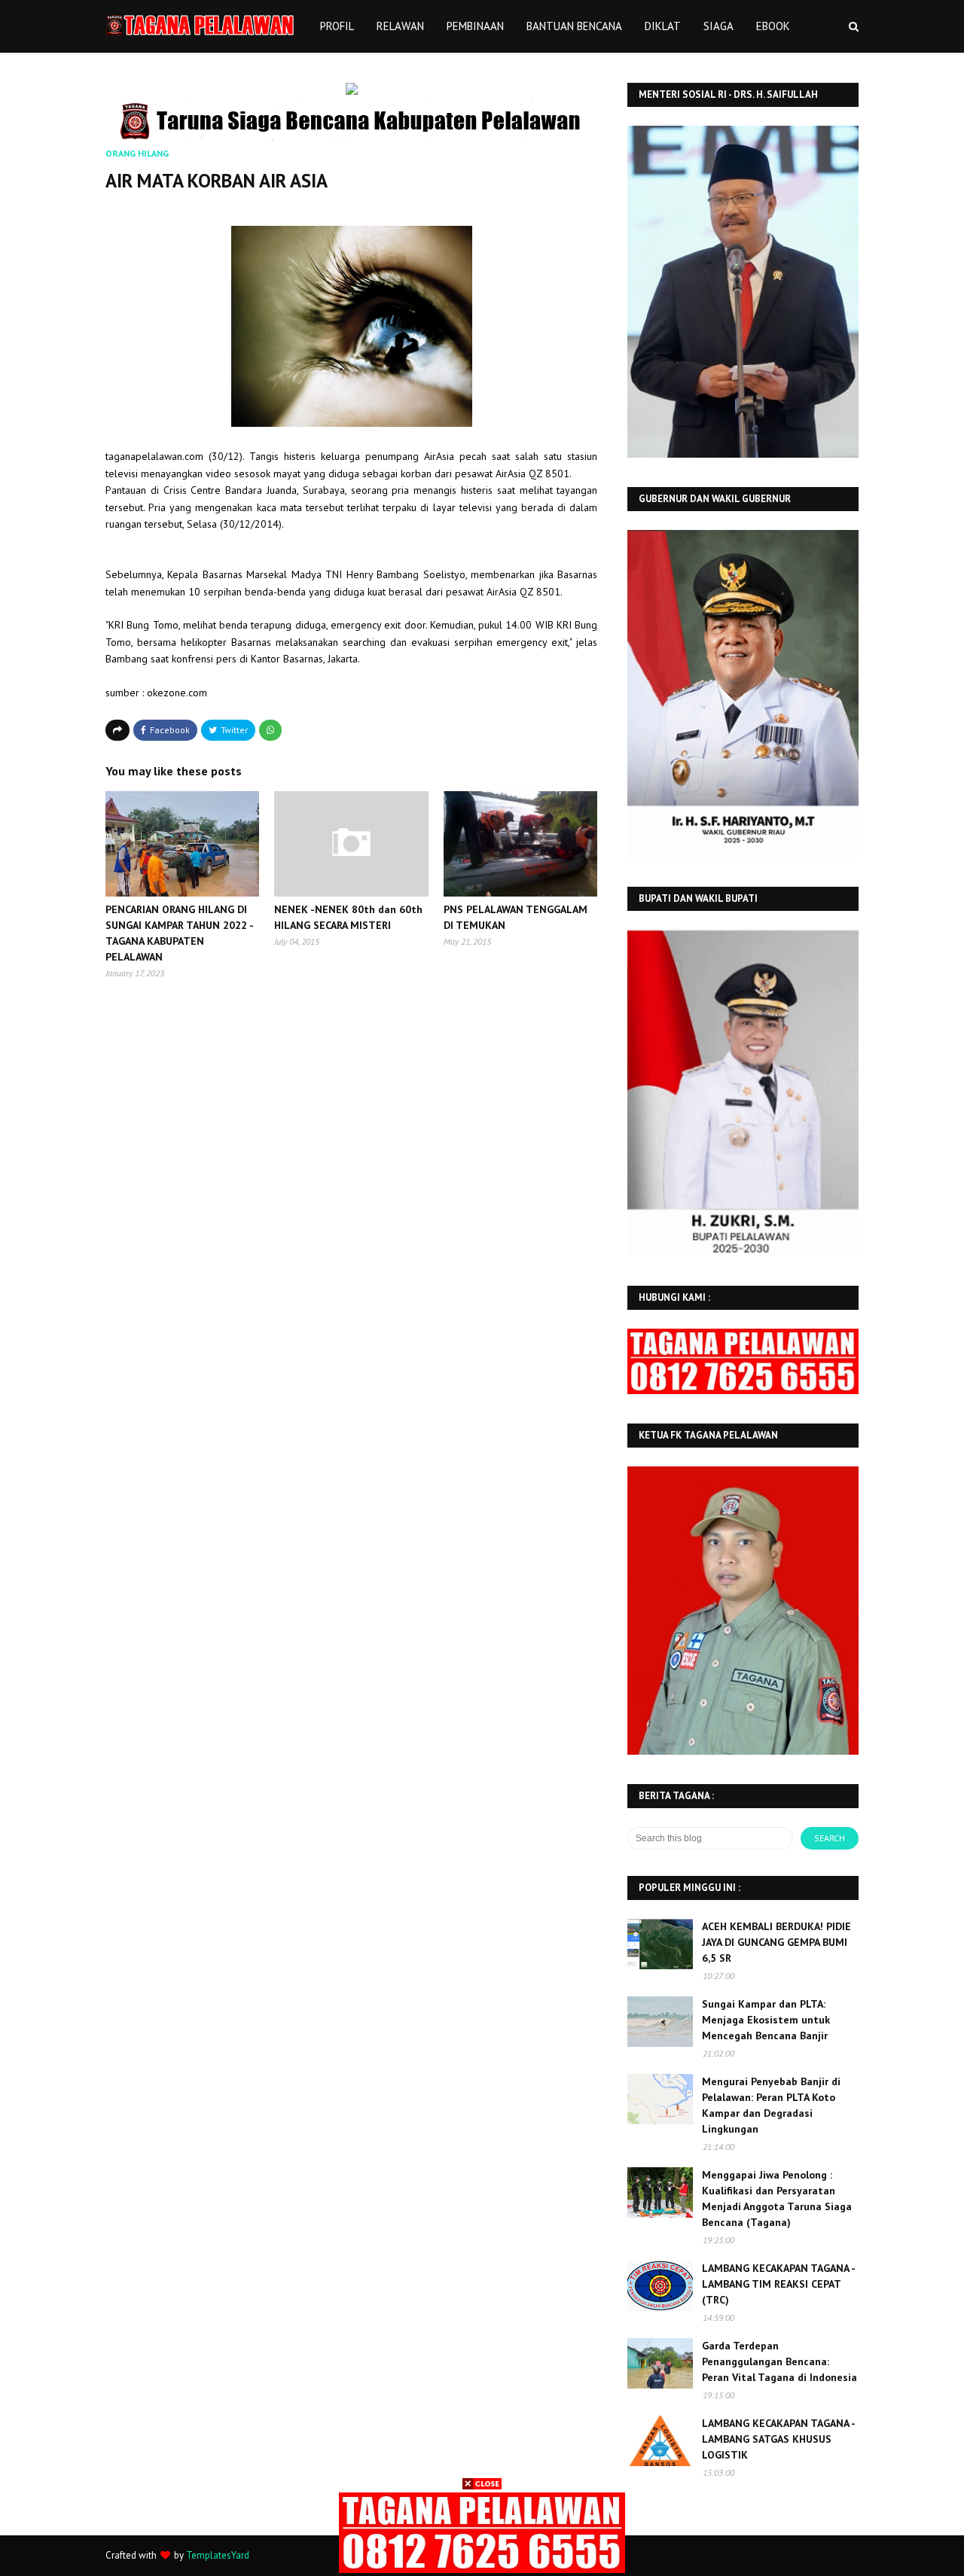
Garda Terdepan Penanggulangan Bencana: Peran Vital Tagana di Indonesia (779, 2361)
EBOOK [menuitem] (773, 26)
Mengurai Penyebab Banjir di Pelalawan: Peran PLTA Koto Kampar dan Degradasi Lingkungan (771, 2105)
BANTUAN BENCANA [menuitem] (574, 26)
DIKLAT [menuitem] (663, 26)
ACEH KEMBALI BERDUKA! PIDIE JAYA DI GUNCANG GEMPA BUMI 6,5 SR (776, 1942)
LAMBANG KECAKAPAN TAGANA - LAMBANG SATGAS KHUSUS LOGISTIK (778, 2439)
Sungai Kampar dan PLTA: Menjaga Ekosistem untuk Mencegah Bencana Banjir (766, 2020)
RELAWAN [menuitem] (400, 26)
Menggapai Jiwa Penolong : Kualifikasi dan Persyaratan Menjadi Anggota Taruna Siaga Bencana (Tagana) (777, 2198)
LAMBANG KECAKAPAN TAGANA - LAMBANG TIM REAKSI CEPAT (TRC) (778, 2284)
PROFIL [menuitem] (337, 26)
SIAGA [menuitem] (718, 26)
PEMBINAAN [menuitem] (475, 26)
